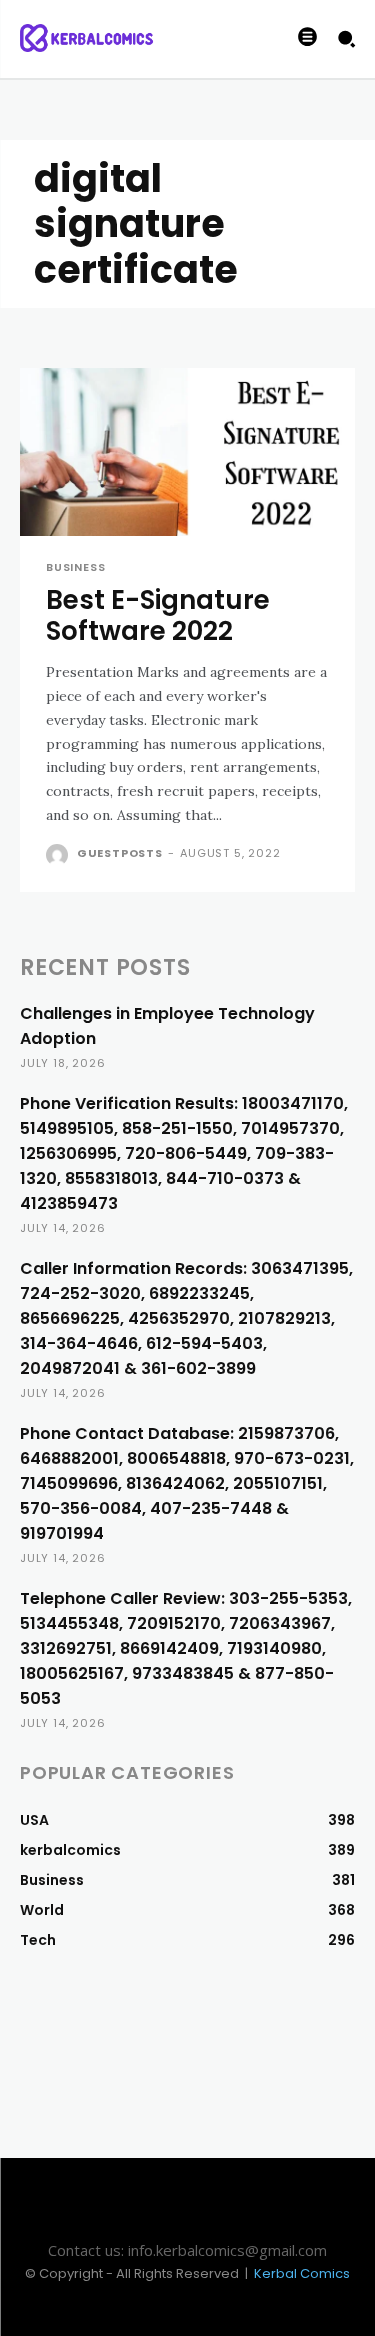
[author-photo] (59, 855)
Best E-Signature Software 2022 (158, 615)
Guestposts (120, 853)
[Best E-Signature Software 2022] (187, 452)
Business (75, 567)
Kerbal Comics (302, 2273)
